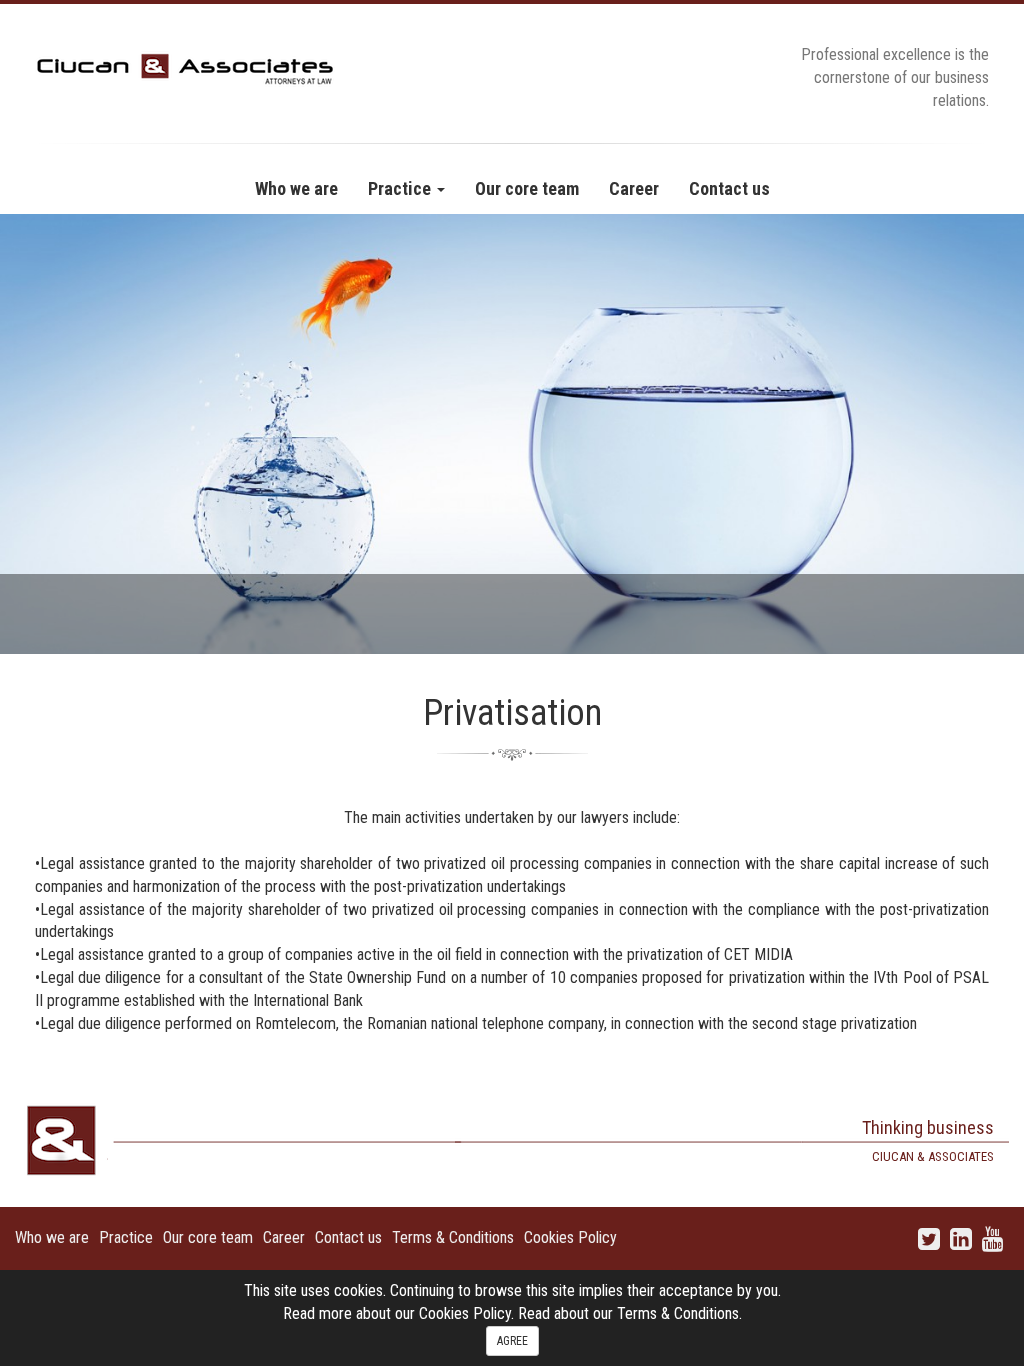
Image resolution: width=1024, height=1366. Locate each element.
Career (284, 1237)
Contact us (348, 1237)
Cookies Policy (570, 1237)
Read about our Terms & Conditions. (630, 1313)
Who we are (52, 1237)
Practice (126, 1237)
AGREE (512, 1341)
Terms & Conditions (453, 1237)
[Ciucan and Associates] (185, 67)
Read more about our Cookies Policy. (400, 1313)
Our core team (208, 1237)
